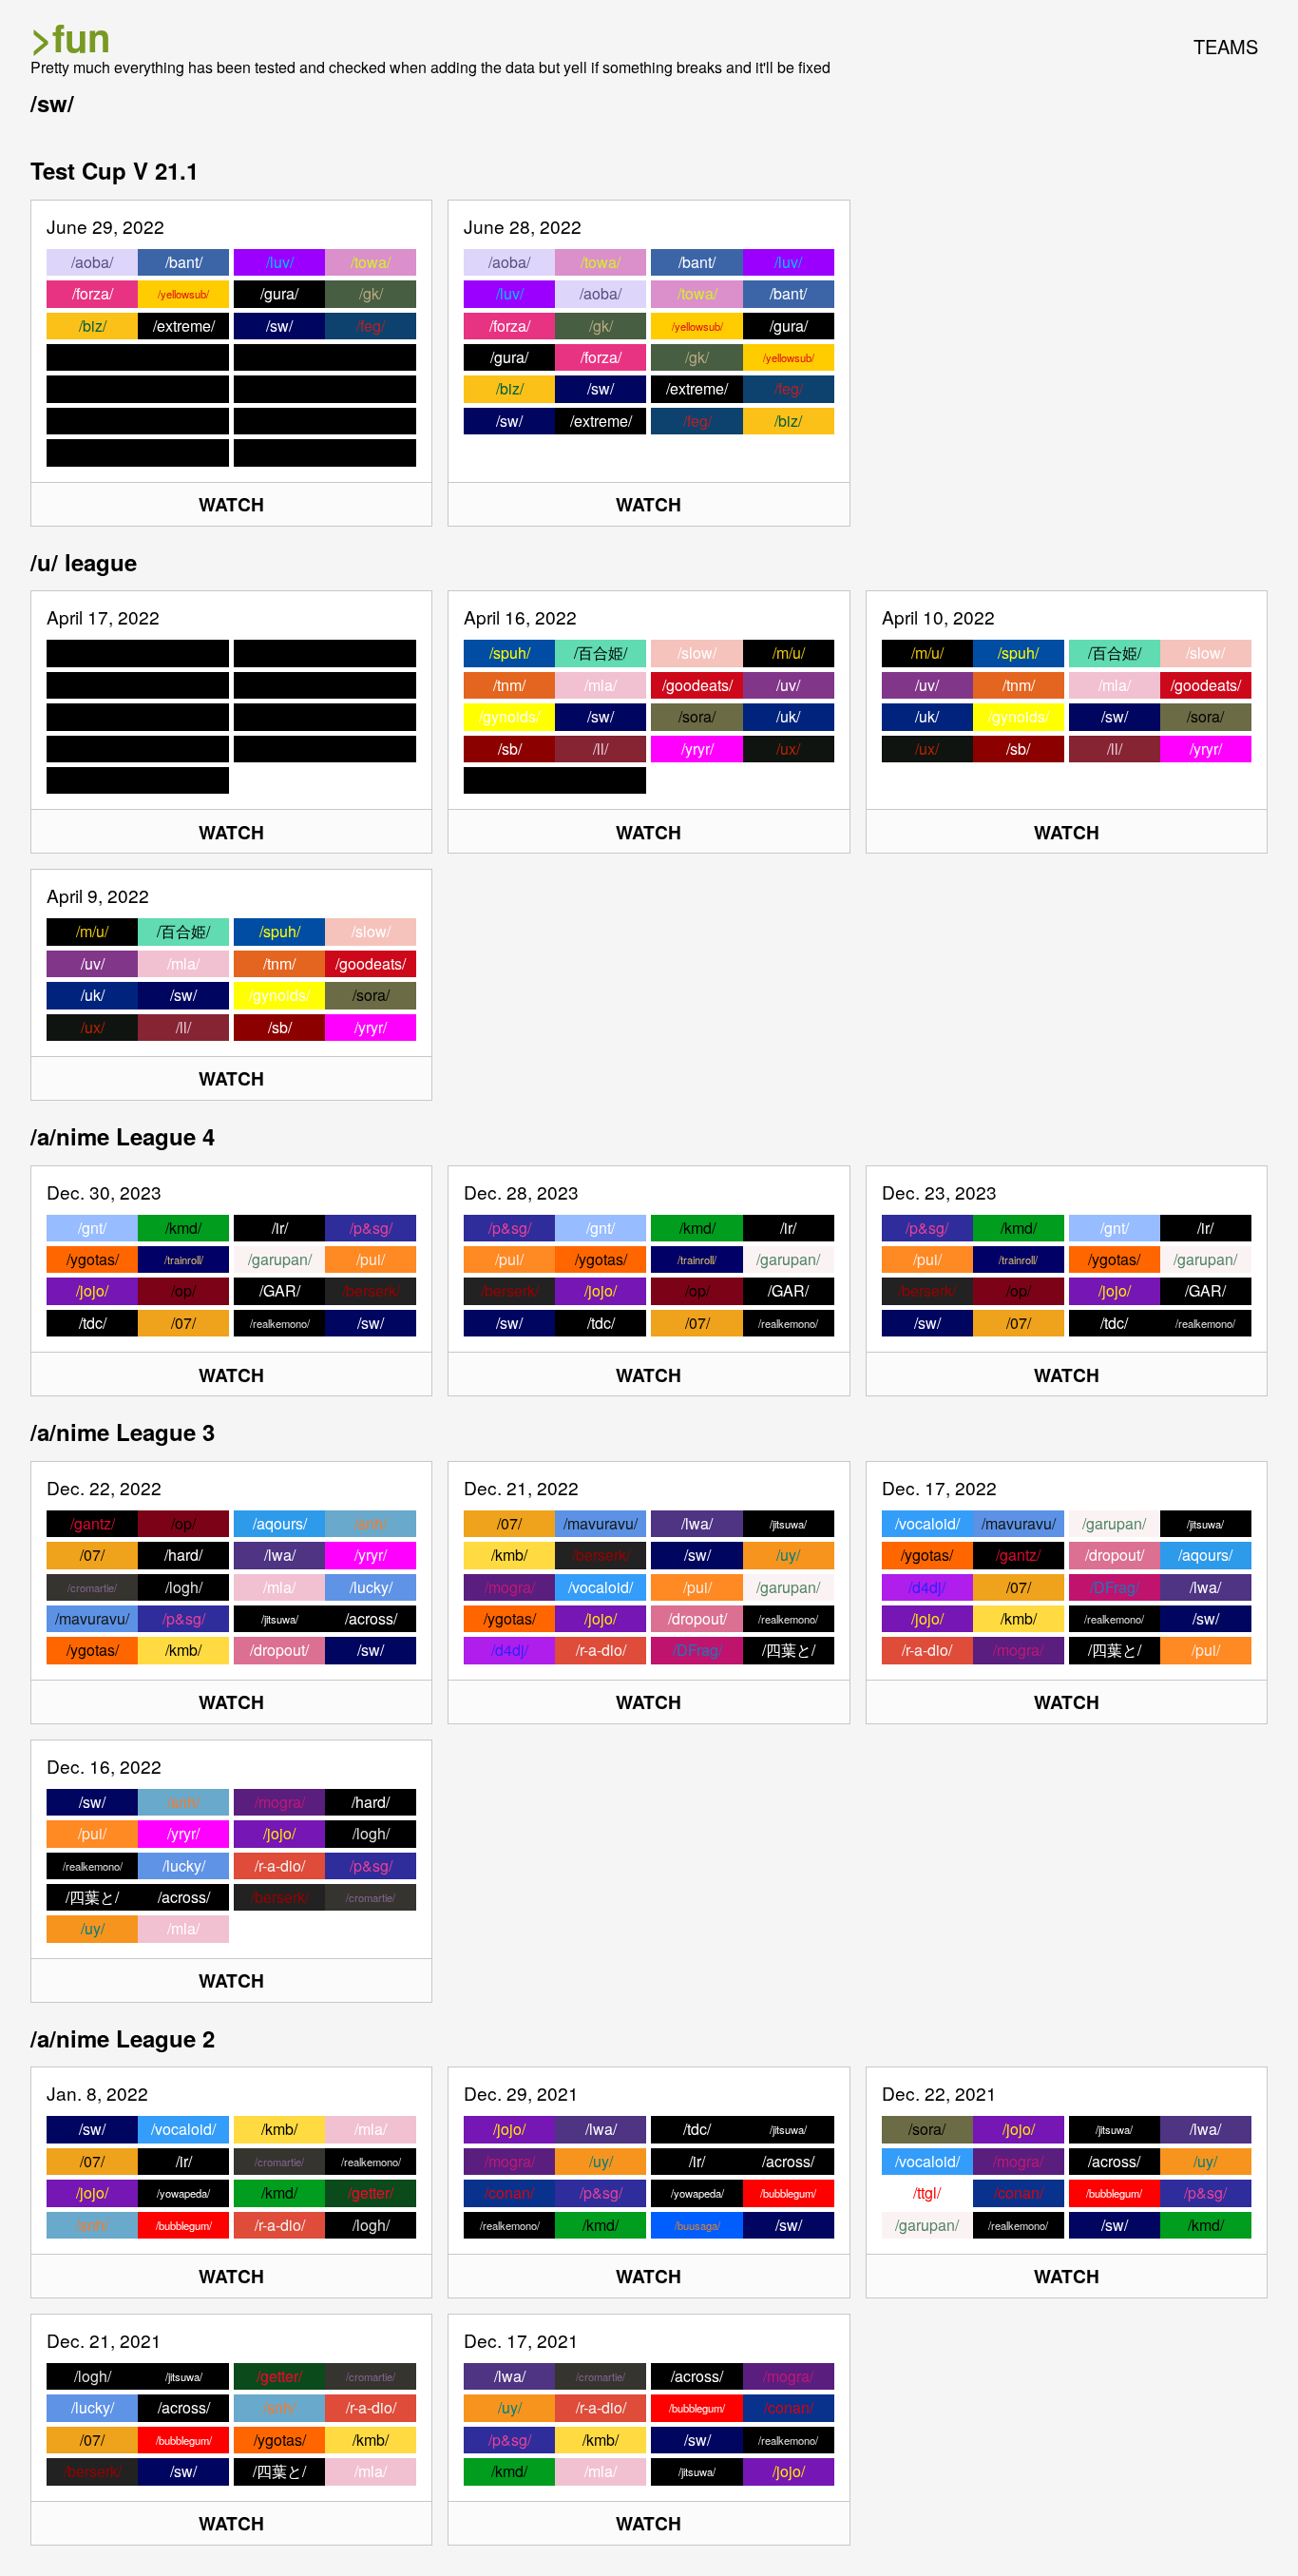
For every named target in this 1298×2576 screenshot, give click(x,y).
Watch (231, 504)
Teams (1226, 46)
